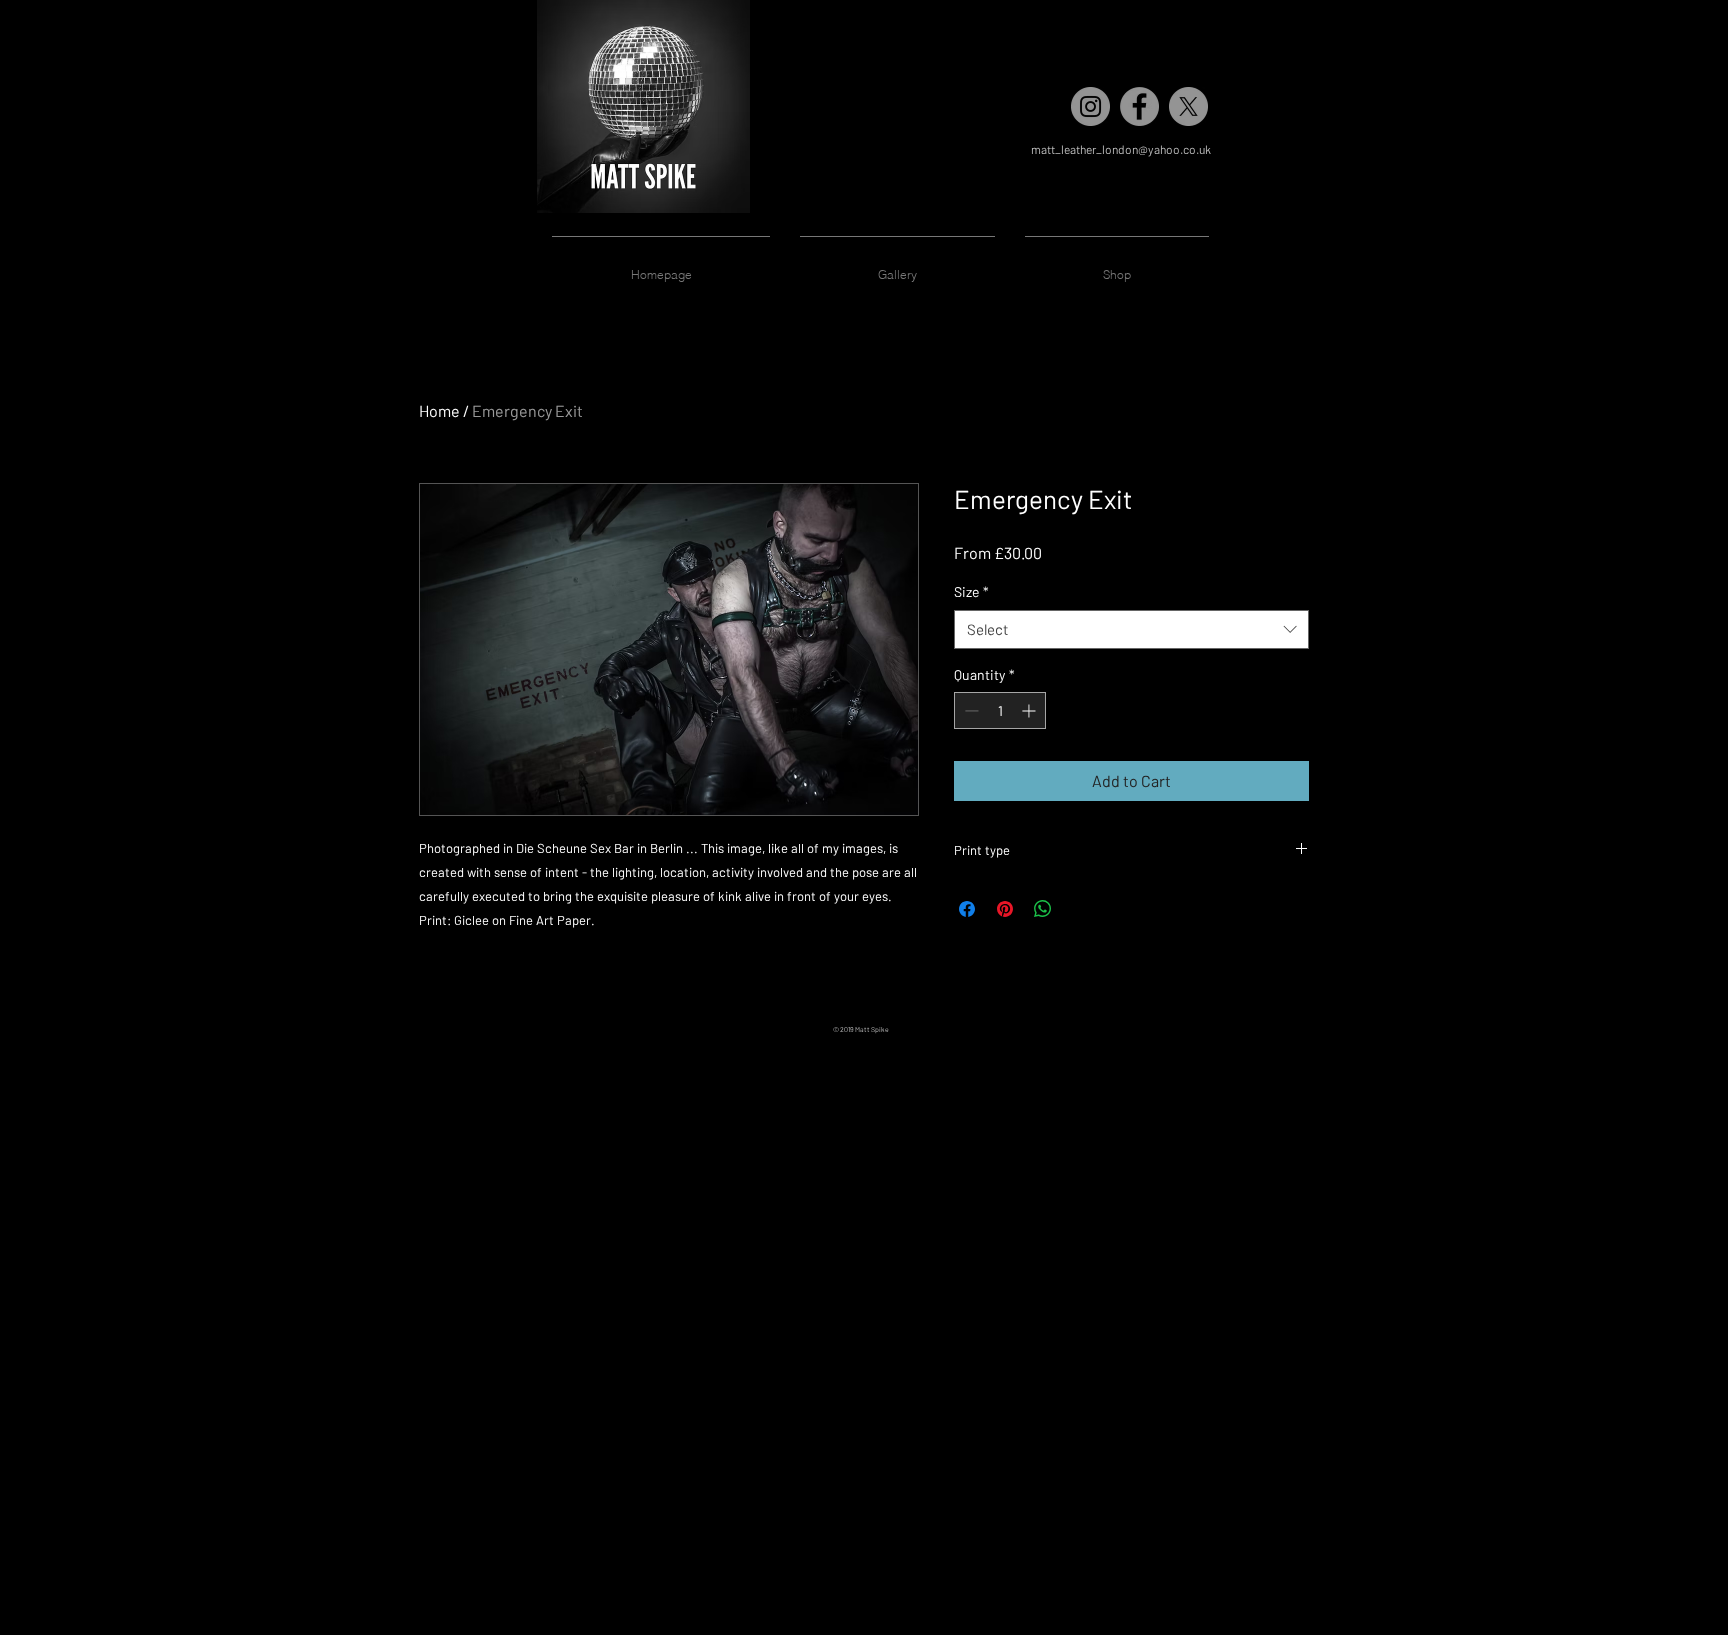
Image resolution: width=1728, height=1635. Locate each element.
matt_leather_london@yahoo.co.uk (1121, 149)
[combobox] (1131, 629)
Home (439, 410)
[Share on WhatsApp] (1043, 909)
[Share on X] (1081, 909)
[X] (1188, 106)
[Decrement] (969, 710)
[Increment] (1030, 710)
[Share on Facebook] (967, 909)
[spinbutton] (1000, 710)
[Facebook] (1139, 106)
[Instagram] (1090, 106)
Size (971, 591)
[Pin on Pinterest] (1005, 909)
